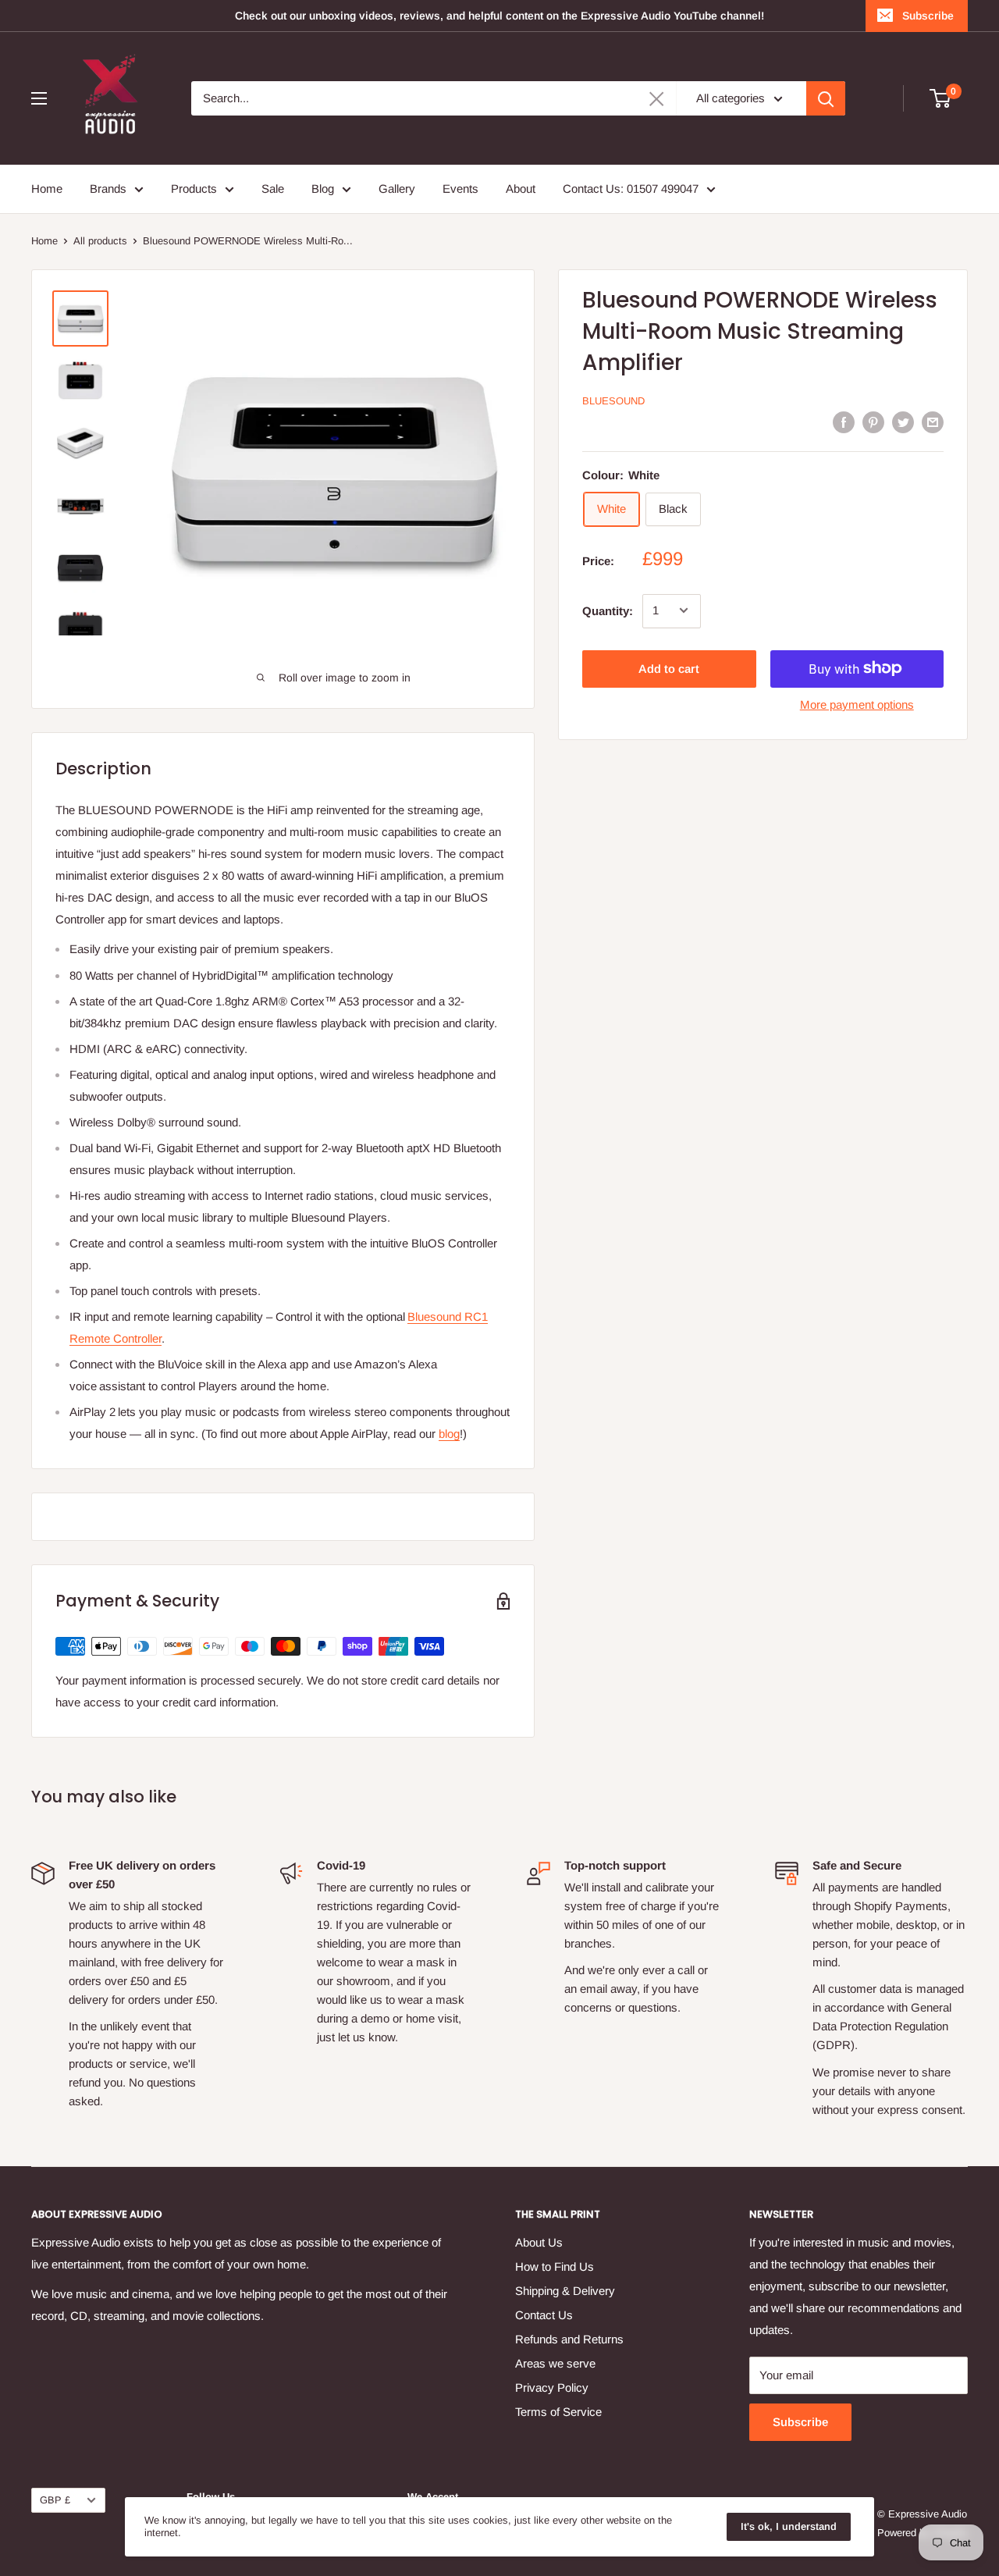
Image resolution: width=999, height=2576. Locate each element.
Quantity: (608, 610)
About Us (539, 2242)
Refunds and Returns (569, 2339)
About (521, 189)
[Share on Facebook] (844, 422)
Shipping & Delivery (565, 2291)
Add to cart (669, 668)
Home (47, 189)
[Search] (826, 98)
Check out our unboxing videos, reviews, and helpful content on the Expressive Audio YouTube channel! (499, 16)
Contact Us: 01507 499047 (631, 189)
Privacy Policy (552, 2387)
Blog (323, 189)
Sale (273, 189)
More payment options (857, 704)
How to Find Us (555, 2266)
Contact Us (544, 2315)
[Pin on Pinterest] (873, 422)
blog (449, 1434)
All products (100, 241)
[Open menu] (39, 98)
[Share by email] (933, 422)
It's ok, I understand (789, 2526)
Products (194, 189)
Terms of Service (558, 2412)
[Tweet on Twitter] (903, 422)
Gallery (397, 189)
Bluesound (613, 401)
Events (460, 189)
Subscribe (928, 16)
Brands (108, 189)
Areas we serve (555, 2363)
